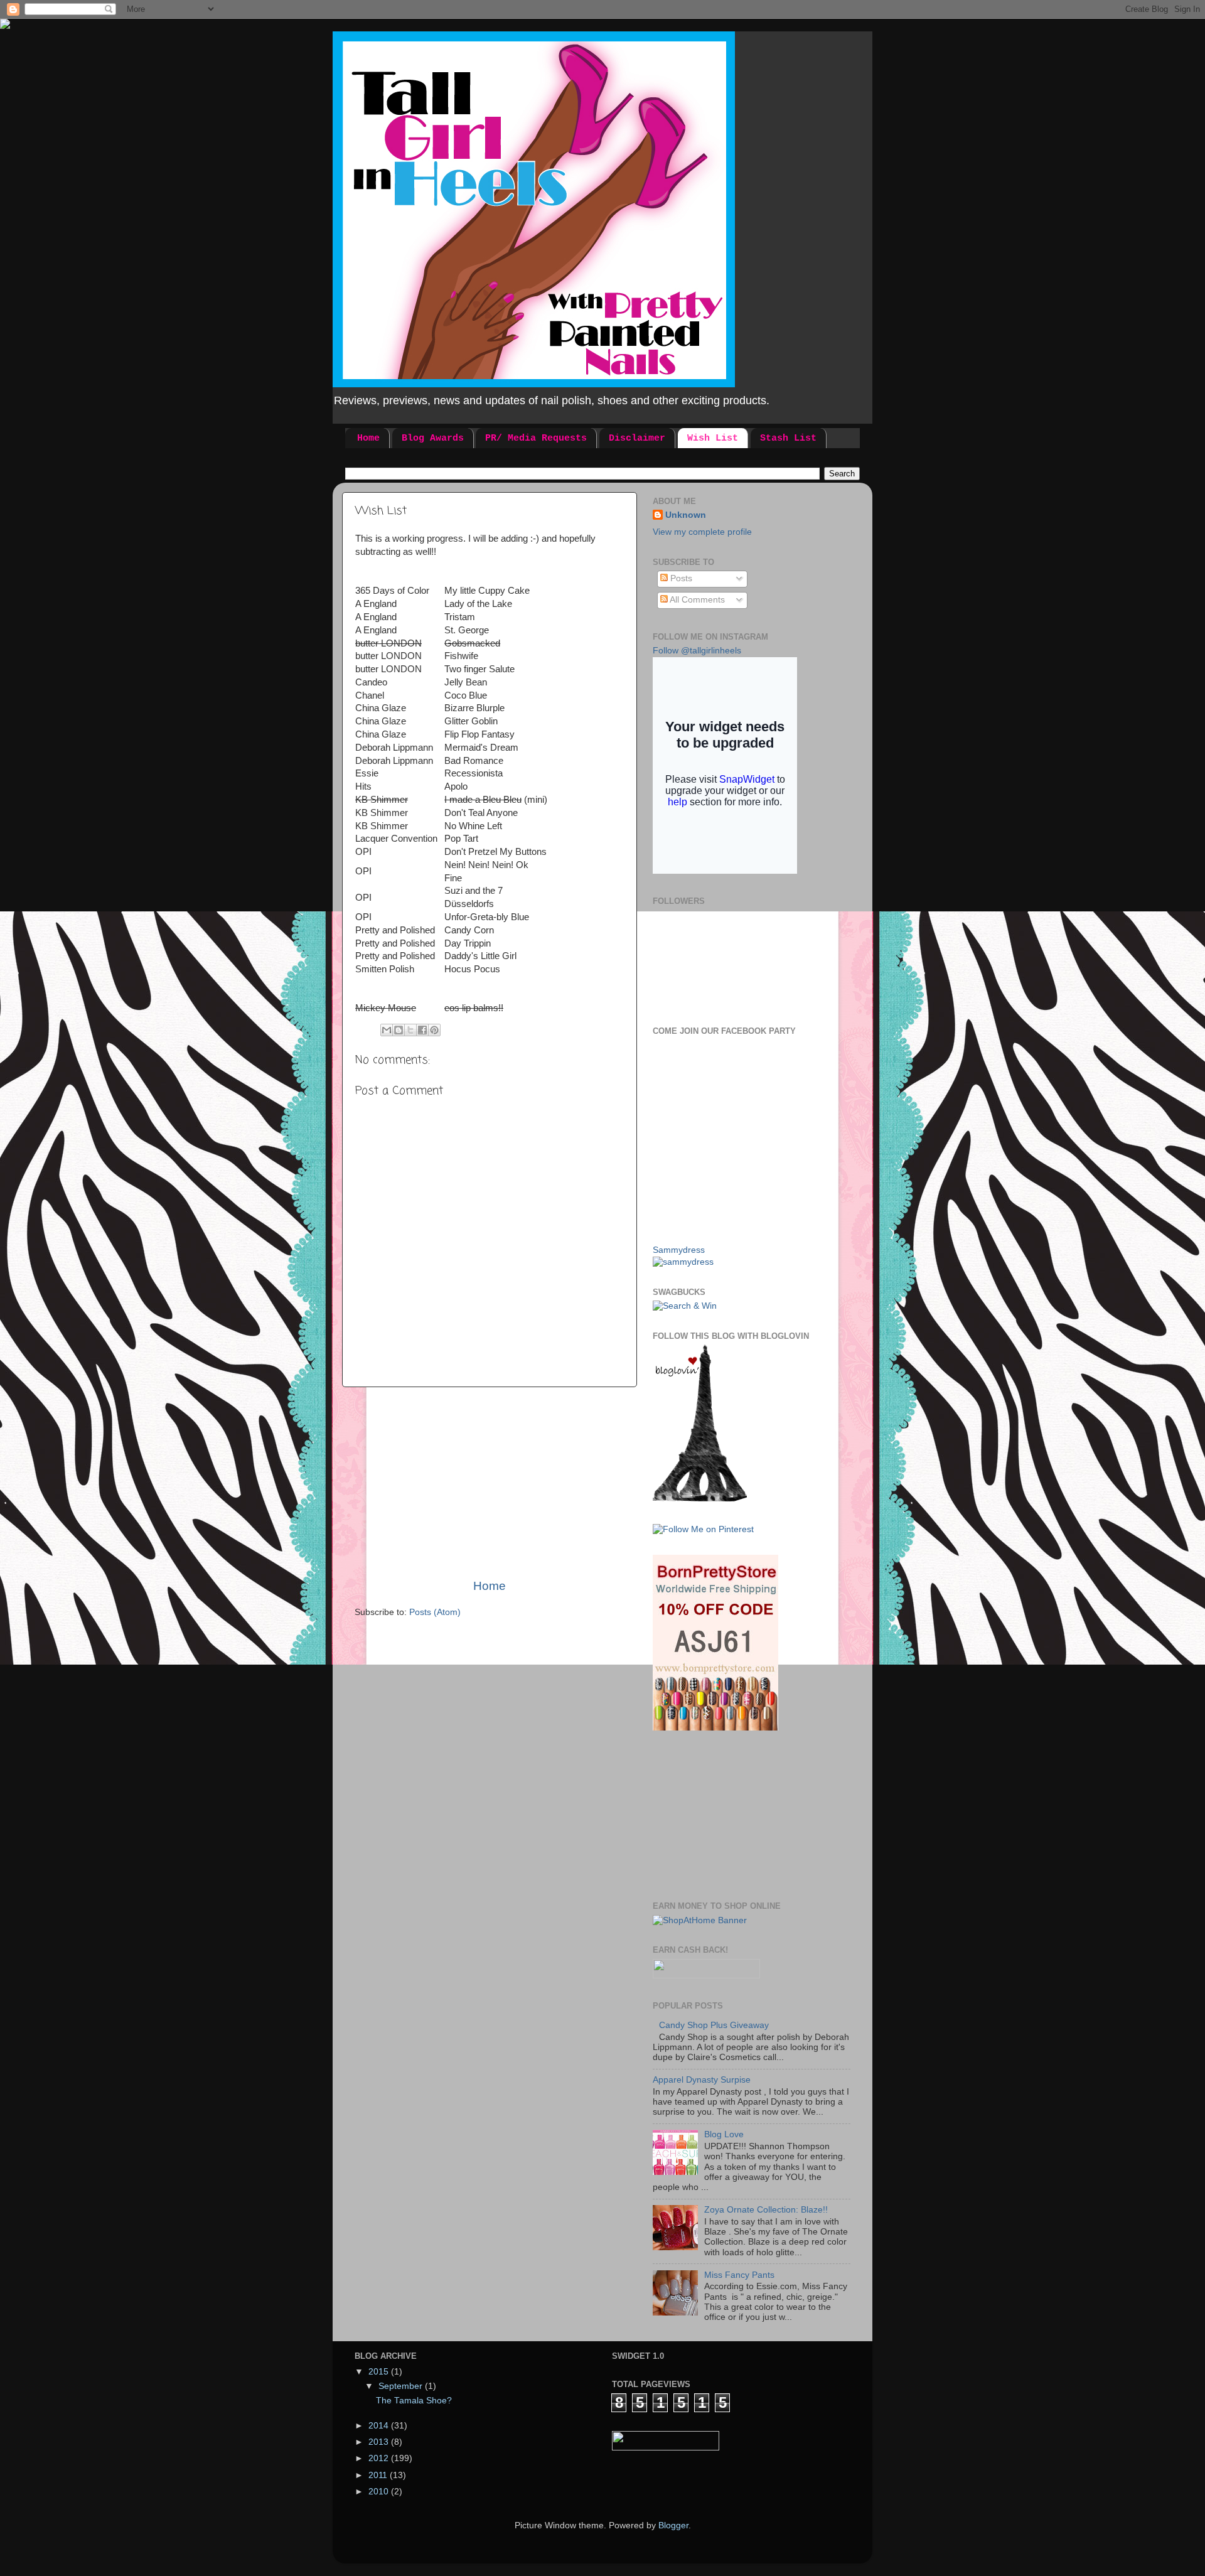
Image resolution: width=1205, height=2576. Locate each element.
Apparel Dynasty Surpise (702, 2080)
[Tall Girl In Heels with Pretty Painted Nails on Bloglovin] (700, 1499)
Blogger (673, 2525)
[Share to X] (410, 1030)
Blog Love (724, 2134)
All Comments (696, 600)
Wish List (713, 438)
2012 (380, 2458)
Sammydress (679, 1250)
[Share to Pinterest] (434, 1030)
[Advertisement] (490, 1483)
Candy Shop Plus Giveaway (714, 2025)
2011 (379, 2475)
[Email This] (387, 1030)
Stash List (788, 438)
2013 (380, 2442)
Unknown (686, 515)
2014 (380, 2426)
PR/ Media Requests (536, 438)
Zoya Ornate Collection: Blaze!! (766, 2210)
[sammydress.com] (683, 1262)
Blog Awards (433, 438)
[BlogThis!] (399, 1030)
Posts (680, 578)
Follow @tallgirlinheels (697, 651)
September (402, 2386)
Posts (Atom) (435, 1612)
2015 (380, 2372)
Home (368, 438)
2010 (380, 2492)
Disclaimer (637, 438)
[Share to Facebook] (422, 1030)
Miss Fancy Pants (739, 2275)
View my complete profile (702, 532)
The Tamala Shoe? (414, 2401)
